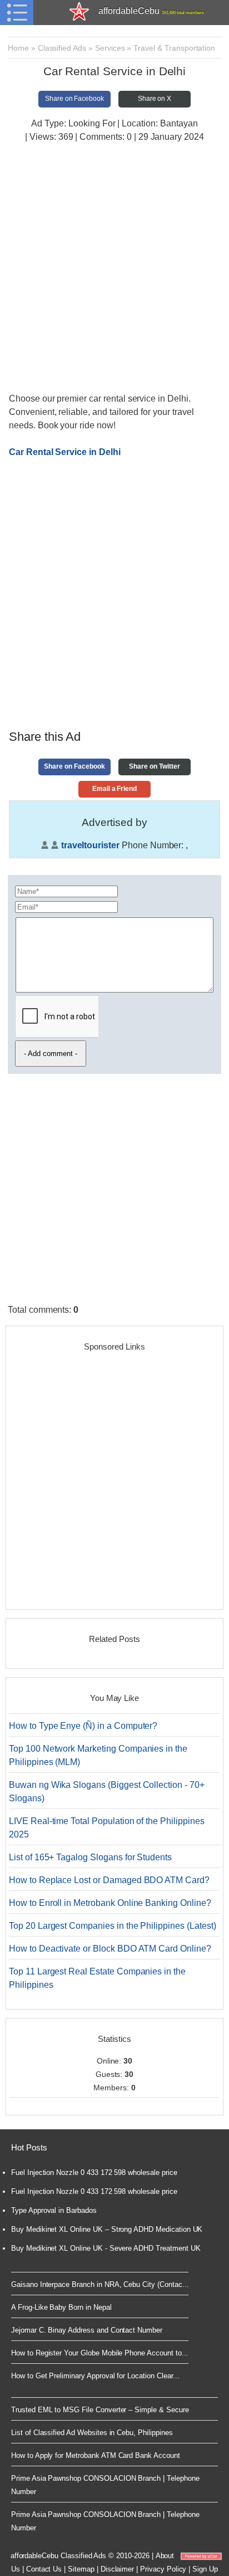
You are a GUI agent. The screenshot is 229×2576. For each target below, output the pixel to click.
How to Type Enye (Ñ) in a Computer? (83, 1726)
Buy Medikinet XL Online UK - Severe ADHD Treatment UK (106, 2248)
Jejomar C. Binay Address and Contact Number (87, 2330)
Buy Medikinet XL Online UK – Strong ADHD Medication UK (107, 2229)
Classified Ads (62, 48)
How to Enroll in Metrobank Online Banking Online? (110, 1903)
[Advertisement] (114, 269)
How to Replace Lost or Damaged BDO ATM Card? (109, 1880)
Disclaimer (118, 2569)
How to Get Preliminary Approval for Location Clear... (95, 2376)
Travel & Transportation (174, 48)
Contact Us (44, 2569)
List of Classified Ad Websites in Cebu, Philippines (92, 2433)
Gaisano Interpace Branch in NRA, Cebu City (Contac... (100, 2284)
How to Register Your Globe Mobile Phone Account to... (99, 2353)
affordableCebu (151, 11)
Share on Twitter (154, 766)
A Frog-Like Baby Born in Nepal (61, 2307)
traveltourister (90, 845)
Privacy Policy (163, 2569)
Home (18, 48)
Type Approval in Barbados (54, 2210)
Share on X (155, 99)
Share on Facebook (74, 99)
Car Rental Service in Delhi (65, 452)
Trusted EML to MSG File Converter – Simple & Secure (100, 2410)
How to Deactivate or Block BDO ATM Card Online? (110, 1949)
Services (110, 48)
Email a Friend (114, 789)
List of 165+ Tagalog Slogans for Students (90, 1857)
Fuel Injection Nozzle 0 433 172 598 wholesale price (94, 2172)
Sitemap (81, 2569)
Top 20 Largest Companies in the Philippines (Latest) (113, 1926)
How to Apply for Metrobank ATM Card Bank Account (96, 2455)
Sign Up (205, 2569)
